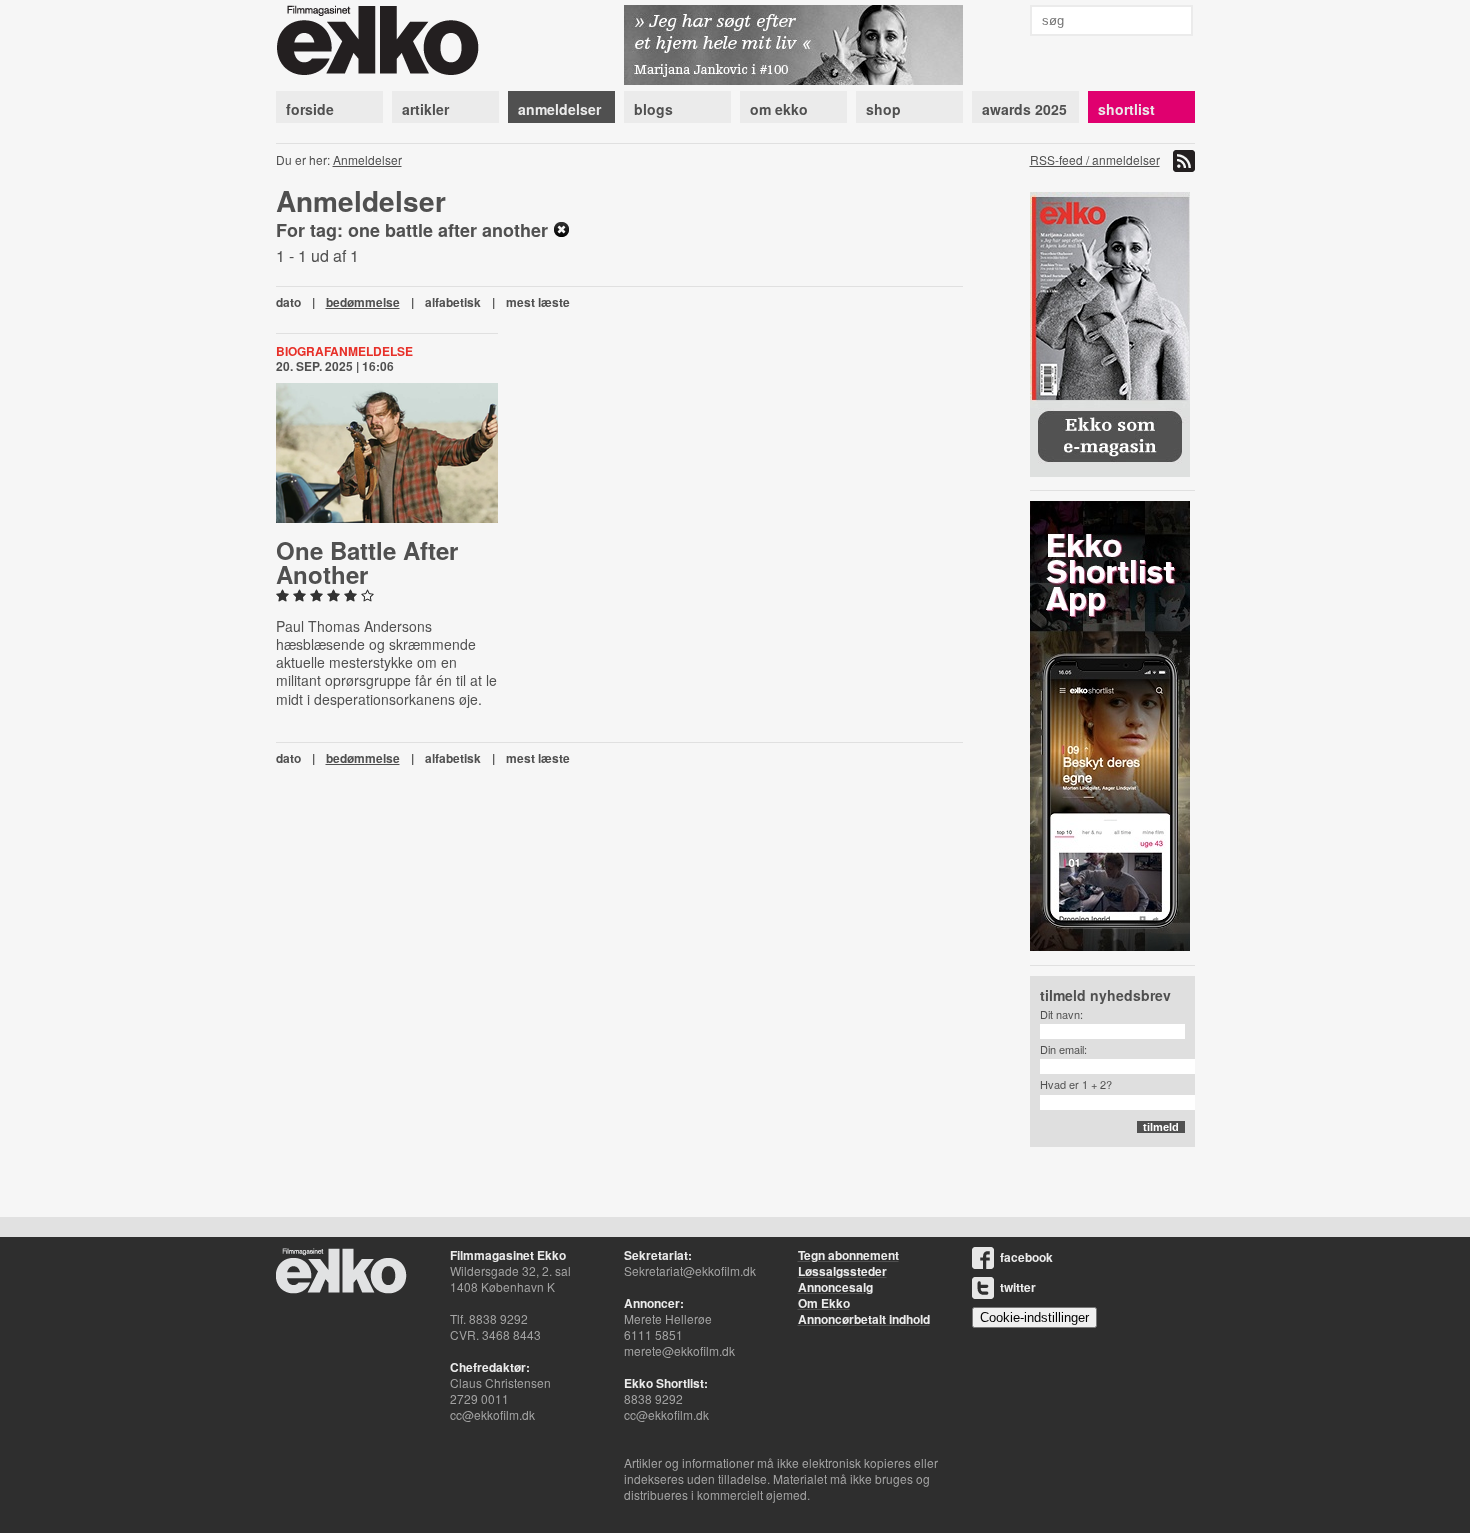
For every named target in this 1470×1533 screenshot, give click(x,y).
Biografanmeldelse (344, 351)
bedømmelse (363, 302)
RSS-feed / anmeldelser (1095, 159)
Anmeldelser (367, 159)
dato (288, 302)
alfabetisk (453, 302)
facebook (1026, 1257)
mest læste (538, 302)
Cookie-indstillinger (1034, 1317)
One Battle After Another (367, 562)
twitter (1018, 1287)
